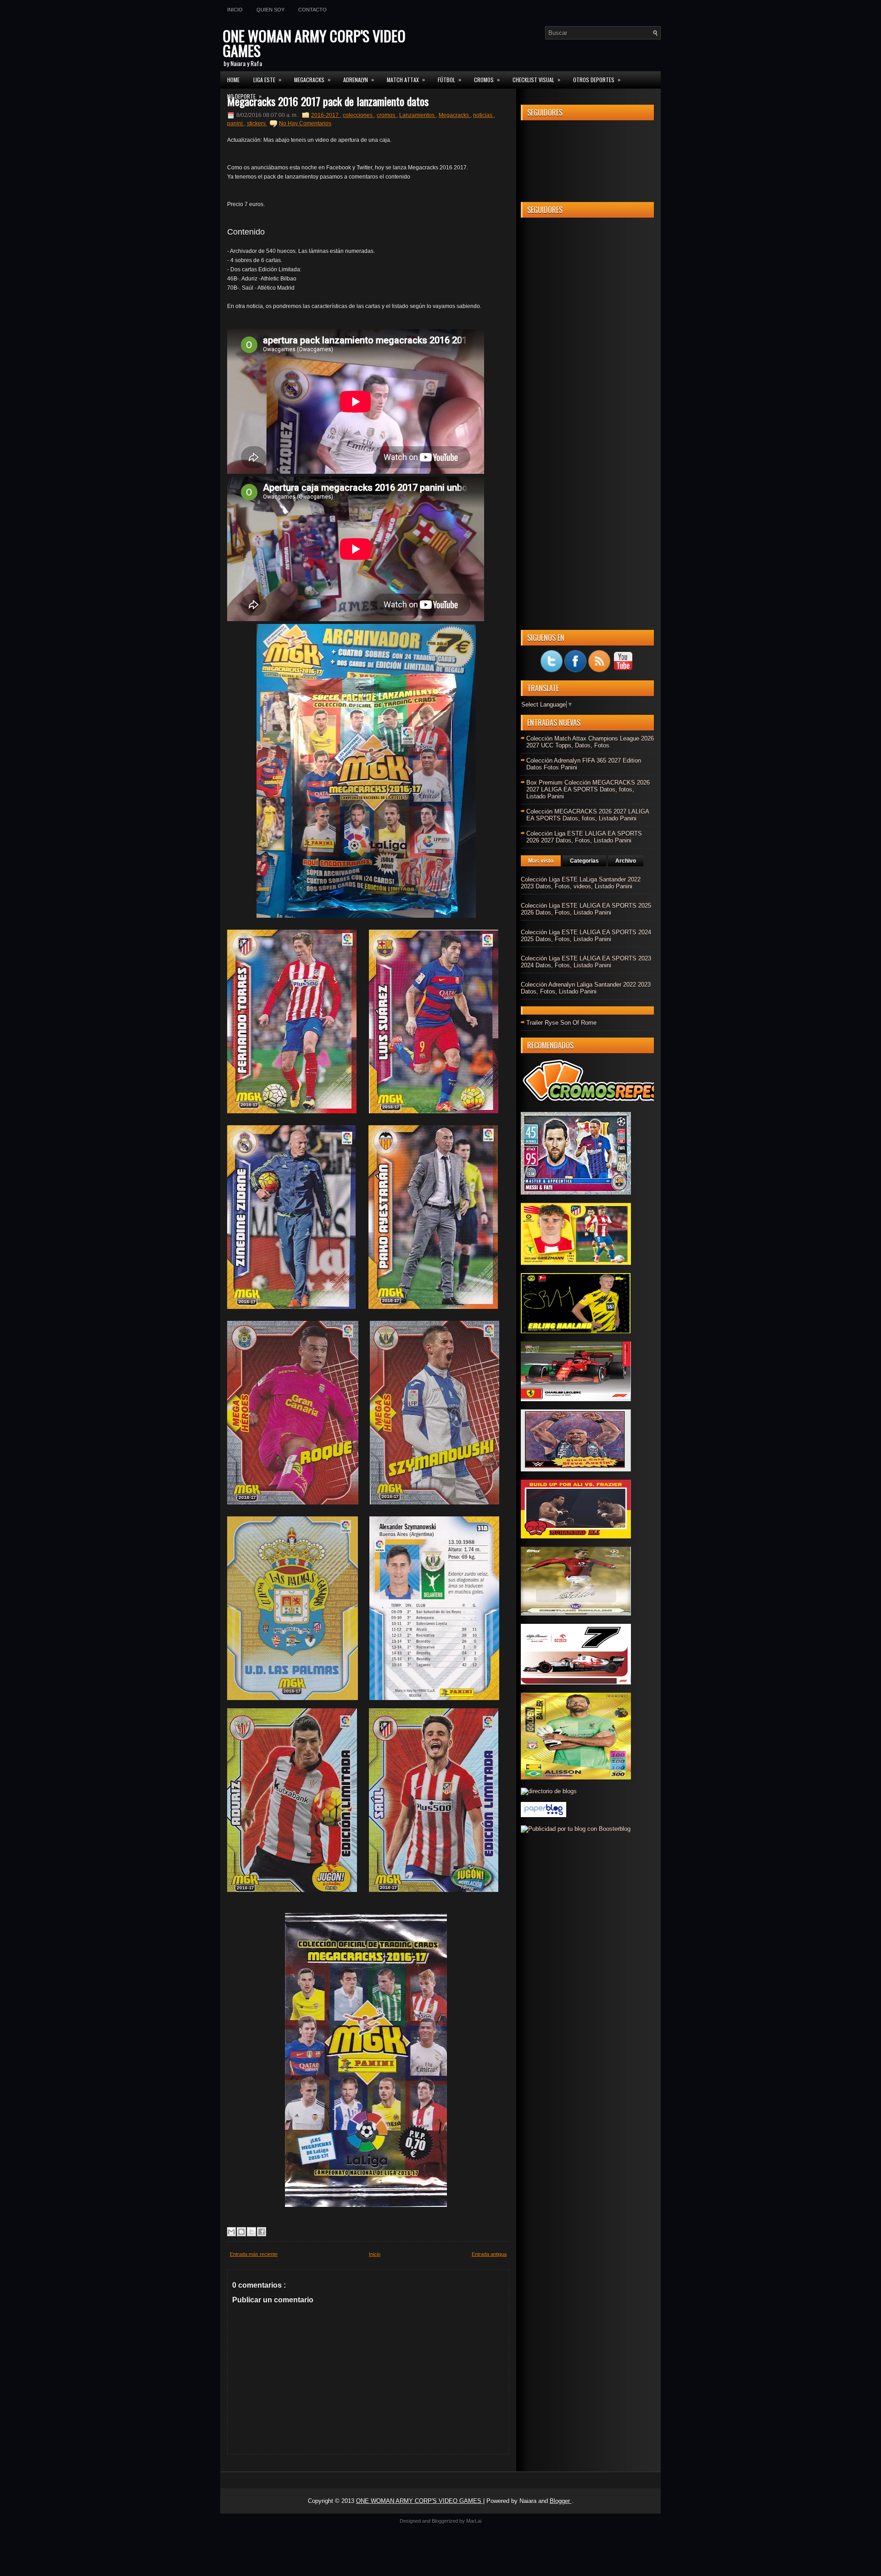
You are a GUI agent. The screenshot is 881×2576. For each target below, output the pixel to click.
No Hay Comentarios (305, 123)
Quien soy (270, 10)
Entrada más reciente (254, 2254)
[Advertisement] (587, 362)
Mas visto (541, 861)
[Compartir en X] (251, 2232)
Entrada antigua (489, 2254)
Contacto (312, 10)
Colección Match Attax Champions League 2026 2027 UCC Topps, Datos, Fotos (590, 742)
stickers (257, 123)
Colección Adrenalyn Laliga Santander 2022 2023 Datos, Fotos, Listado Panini (586, 988)
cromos (387, 115)
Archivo (626, 861)
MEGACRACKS (312, 79)
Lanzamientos (418, 115)
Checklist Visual (536, 79)
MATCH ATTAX (406, 79)
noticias (483, 115)
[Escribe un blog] (241, 2232)
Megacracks (454, 115)
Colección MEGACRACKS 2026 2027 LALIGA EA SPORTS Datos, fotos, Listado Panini (588, 815)
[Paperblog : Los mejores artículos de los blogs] (544, 1815)
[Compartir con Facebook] (262, 2232)
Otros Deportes (597, 79)
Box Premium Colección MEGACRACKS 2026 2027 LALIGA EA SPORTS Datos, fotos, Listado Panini (588, 789)
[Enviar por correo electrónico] (231, 2232)
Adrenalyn (359, 79)
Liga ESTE (267, 79)
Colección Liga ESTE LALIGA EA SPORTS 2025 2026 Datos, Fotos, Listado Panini (586, 909)
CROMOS (487, 79)
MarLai (474, 2521)
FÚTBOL (449, 79)
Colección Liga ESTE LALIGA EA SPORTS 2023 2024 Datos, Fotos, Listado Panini (586, 962)
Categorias (584, 861)
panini (236, 123)
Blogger (561, 2501)
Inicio (235, 10)
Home (233, 80)
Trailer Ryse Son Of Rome (561, 1023)
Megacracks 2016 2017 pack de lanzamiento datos (328, 101)
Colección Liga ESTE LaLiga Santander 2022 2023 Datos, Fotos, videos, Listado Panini (581, 883)
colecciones (358, 115)
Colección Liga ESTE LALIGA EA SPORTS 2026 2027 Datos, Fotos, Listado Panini (584, 837)
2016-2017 (326, 115)
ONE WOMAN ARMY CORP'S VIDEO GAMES (314, 43)
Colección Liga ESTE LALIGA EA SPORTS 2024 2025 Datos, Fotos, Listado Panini (586, 936)
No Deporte (244, 96)
